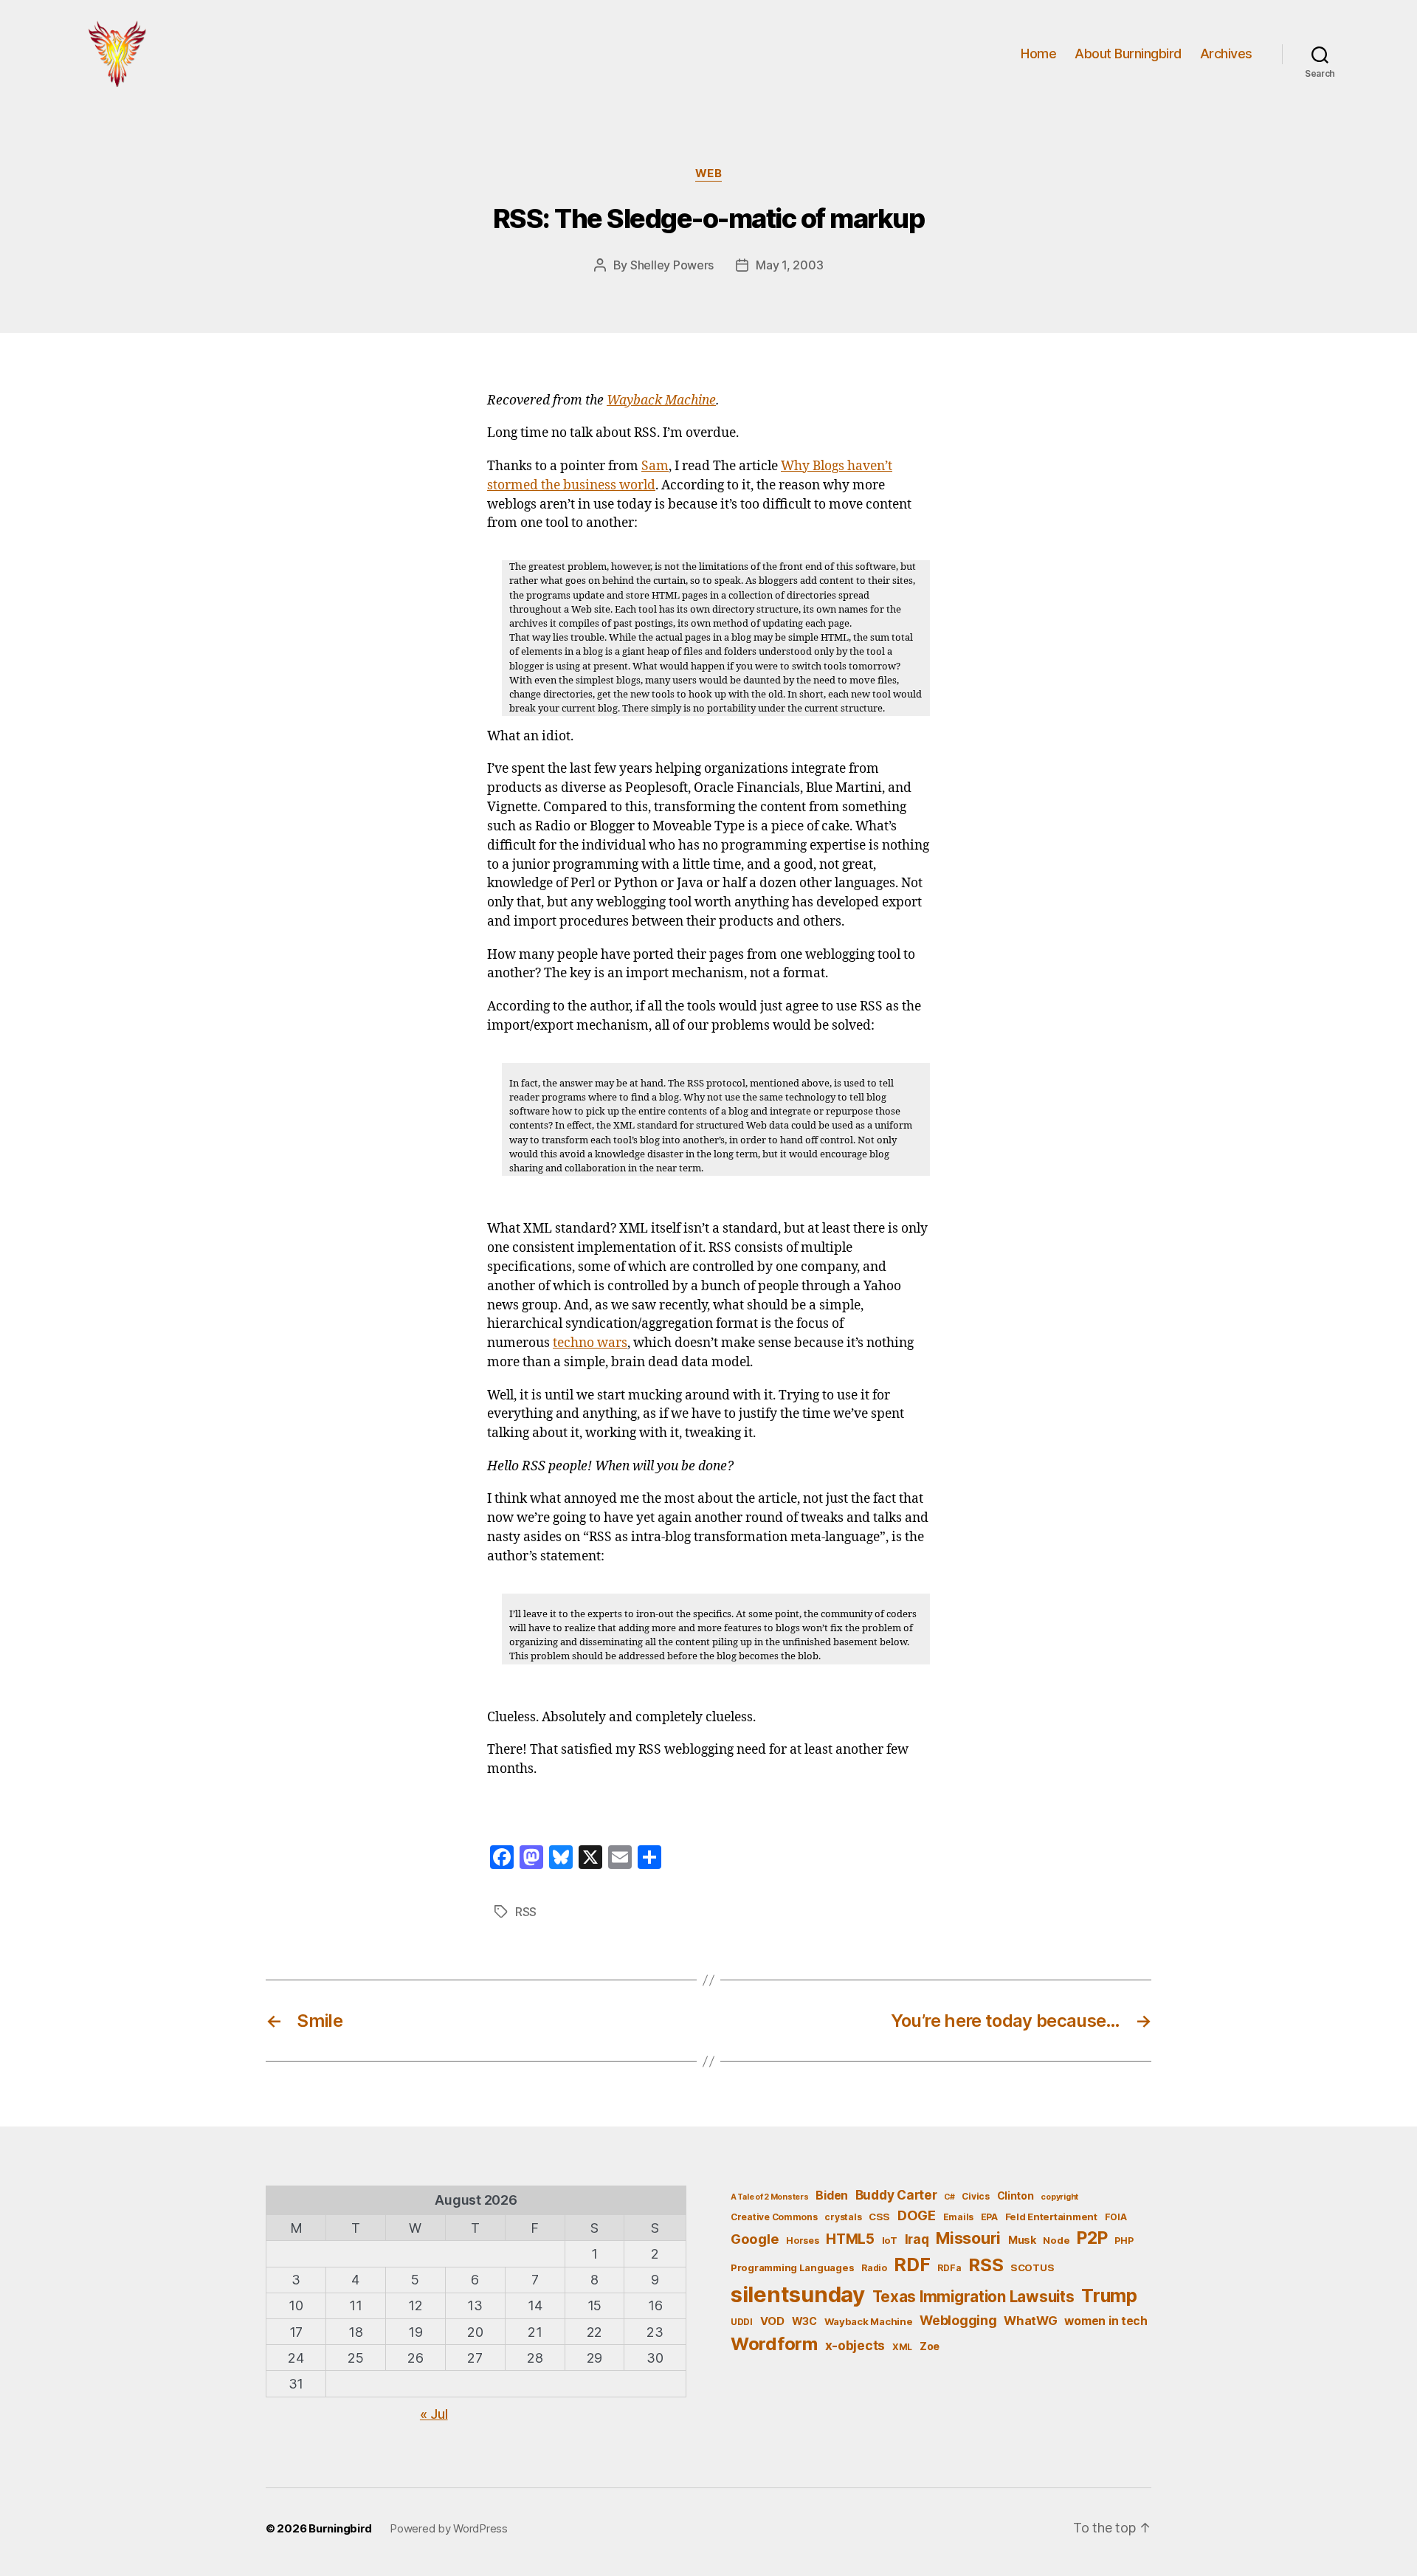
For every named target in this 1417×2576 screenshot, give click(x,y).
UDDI (742, 2322)
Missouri (968, 2238)
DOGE (917, 2215)
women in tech (1106, 2321)
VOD (772, 2321)
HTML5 (850, 2239)
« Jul (434, 2414)
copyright (1059, 2197)
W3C (804, 2321)
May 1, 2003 (789, 265)
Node (1056, 2240)
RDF (912, 2265)
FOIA (1116, 2217)
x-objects (855, 2345)
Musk (1022, 2240)
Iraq (917, 2239)
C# (949, 2197)
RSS (526, 1912)
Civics (975, 2196)
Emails (958, 2217)
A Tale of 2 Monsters (770, 2197)
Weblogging (958, 2320)
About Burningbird (1128, 54)
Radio (874, 2268)
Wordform (774, 2344)
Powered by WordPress (449, 2528)
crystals (843, 2217)
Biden (832, 2196)
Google (755, 2239)
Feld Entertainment (1051, 2217)
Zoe (930, 2346)
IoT (890, 2240)
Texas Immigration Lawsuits (973, 2297)
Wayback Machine (661, 401)
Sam (655, 466)
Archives (1226, 54)
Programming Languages (792, 2267)
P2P (1092, 2238)
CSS (879, 2217)
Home (1038, 54)
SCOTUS (1032, 2267)
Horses (802, 2241)
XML (902, 2347)
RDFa (949, 2268)
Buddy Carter (896, 2195)
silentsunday (798, 2294)
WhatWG (1030, 2321)
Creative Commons (774, 2217)
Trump (1109, 2296)
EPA (989, 2217)
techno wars (590, 1343)
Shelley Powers (672, 265)
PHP (1124, 2241)
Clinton (1016, 2196)
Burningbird (340, 2528)
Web (709, 173)
